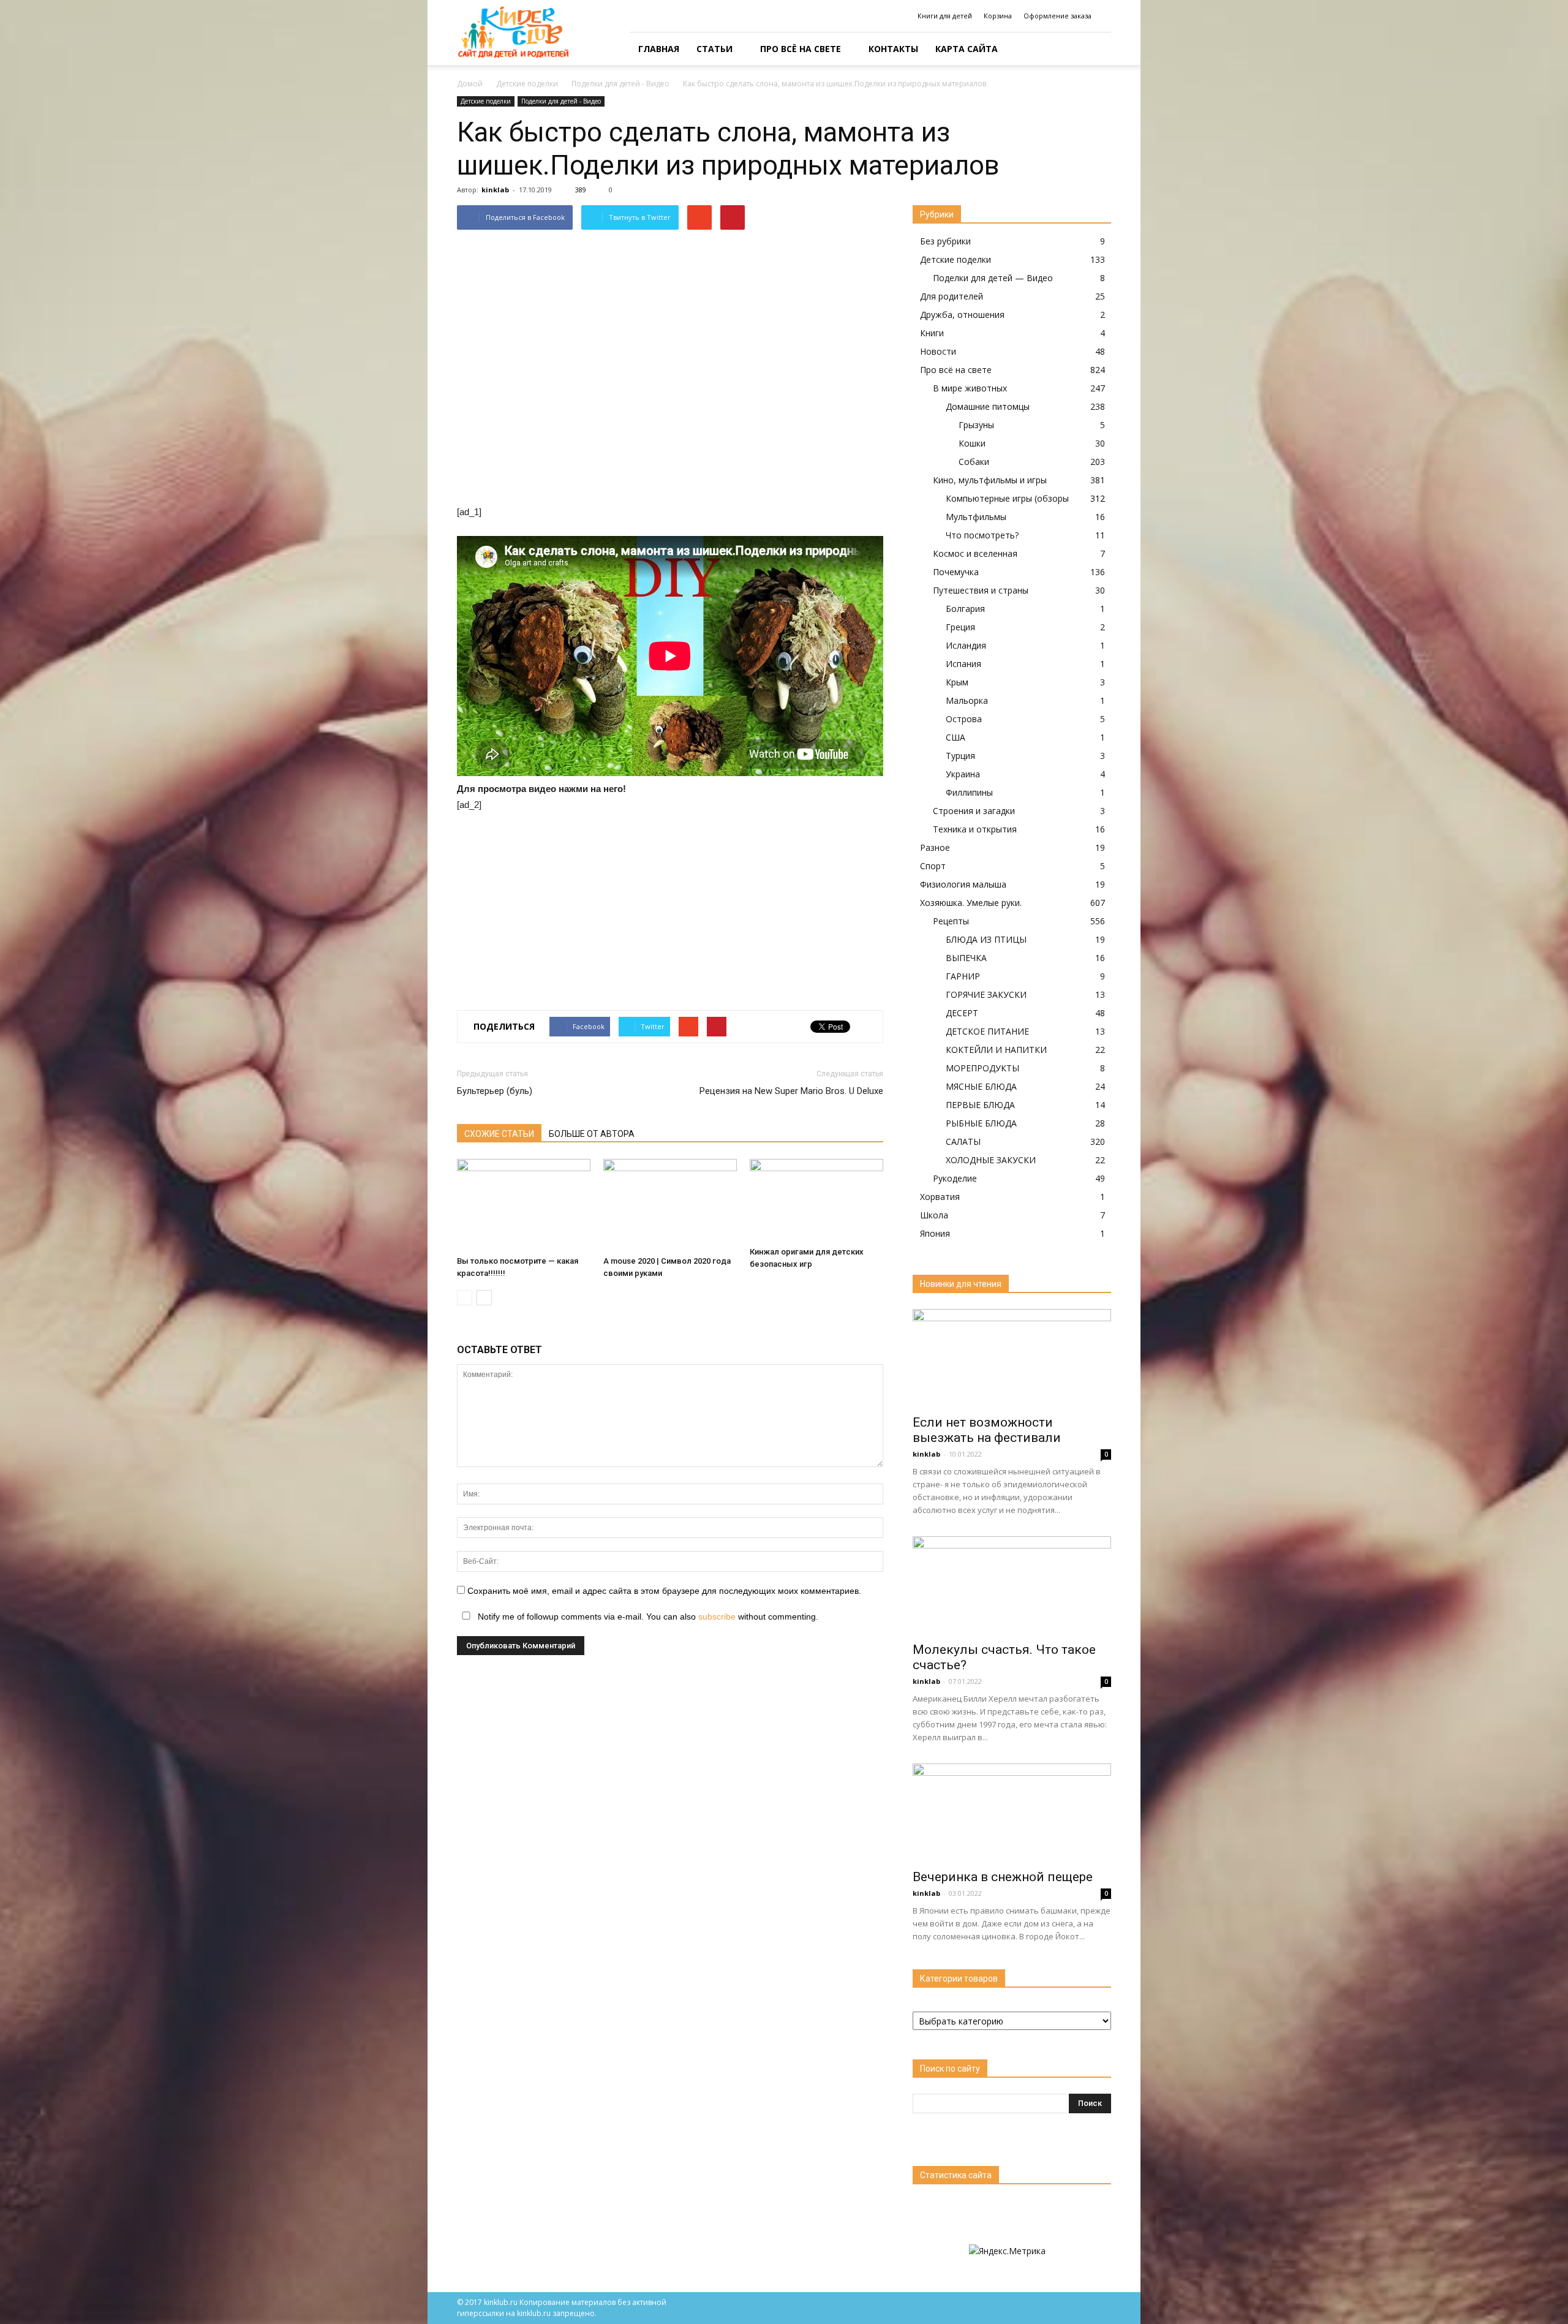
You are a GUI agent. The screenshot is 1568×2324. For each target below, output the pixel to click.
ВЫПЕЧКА (966, 958)
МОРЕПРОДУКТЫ (982, 1068)
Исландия (966, 645)
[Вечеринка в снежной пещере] (1012, 1813)
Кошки (972, 443)
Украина (963, 774)
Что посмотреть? (982, 535)
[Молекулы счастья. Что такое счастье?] (1012, 1585)
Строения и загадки (974, 811)
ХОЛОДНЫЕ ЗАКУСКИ (991, 1160)
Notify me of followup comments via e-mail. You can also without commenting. (647, 1617)
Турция (960, 756)
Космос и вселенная (975, 553)
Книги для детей (945, 16)
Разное (935, 847)
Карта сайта (967, 49)
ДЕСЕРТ (962, 1013)
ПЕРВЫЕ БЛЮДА (980, 1105)
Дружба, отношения (962, 315)
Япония (935, 1233)
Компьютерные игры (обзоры (1007, 498)
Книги (932, 333)
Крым (957, 682)
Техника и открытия (975, 829)
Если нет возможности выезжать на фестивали (987, 1430)
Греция (960, 627)
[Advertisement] (670, 915)
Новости (938, 351)
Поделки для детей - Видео (561, 101)
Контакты (893, 49)
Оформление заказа (1057, 16)
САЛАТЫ (963, 1141)
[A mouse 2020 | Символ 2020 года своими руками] (670, 1205)
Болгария (965, 609)
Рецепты (951, 921)
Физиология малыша (963, 884)
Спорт (933, 866)
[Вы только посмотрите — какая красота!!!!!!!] (524, 1205)
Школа (934, 1215)
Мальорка (967, 700)
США (956, 737)
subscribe (717, 1617)
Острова (964, 719)
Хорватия (940, 1197)
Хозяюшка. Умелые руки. (971, 903)
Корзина (998, 16)
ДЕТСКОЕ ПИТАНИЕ (987, 1031)
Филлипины (969, 792)
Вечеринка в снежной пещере (1003, 1877)
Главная (659, 49)
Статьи (714, 49)
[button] (1096, 49)
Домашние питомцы (988, 406)
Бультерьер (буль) (495, 1091)
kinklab (495, 190)
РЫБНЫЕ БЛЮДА (981, 1123)
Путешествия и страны (981, 590)
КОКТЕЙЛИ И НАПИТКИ (996, 1050)
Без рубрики (945, 241)
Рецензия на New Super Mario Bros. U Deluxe (791, 1091)
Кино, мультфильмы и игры (990, 480)
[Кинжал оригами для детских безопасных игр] (816, 1200)
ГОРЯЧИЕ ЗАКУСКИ (986, 994)
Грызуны (976, 425)
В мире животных (970, 388)
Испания (963, 664)
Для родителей (952, 296)
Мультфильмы (976, 517)
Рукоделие (955, 1178)
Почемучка (956, 572)
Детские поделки (486, 101)
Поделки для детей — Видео (993, 278)
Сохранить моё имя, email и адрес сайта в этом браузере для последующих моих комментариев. (664, 1591)
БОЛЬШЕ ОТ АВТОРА (592, 1134)
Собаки (974, 462)
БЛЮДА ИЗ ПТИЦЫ (986, 939)
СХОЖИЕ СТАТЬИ (499, 1134)
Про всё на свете (801, 49)
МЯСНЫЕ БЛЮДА (981, 1086)
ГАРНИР (963, 976)
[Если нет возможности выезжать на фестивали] (1012, 1358)
